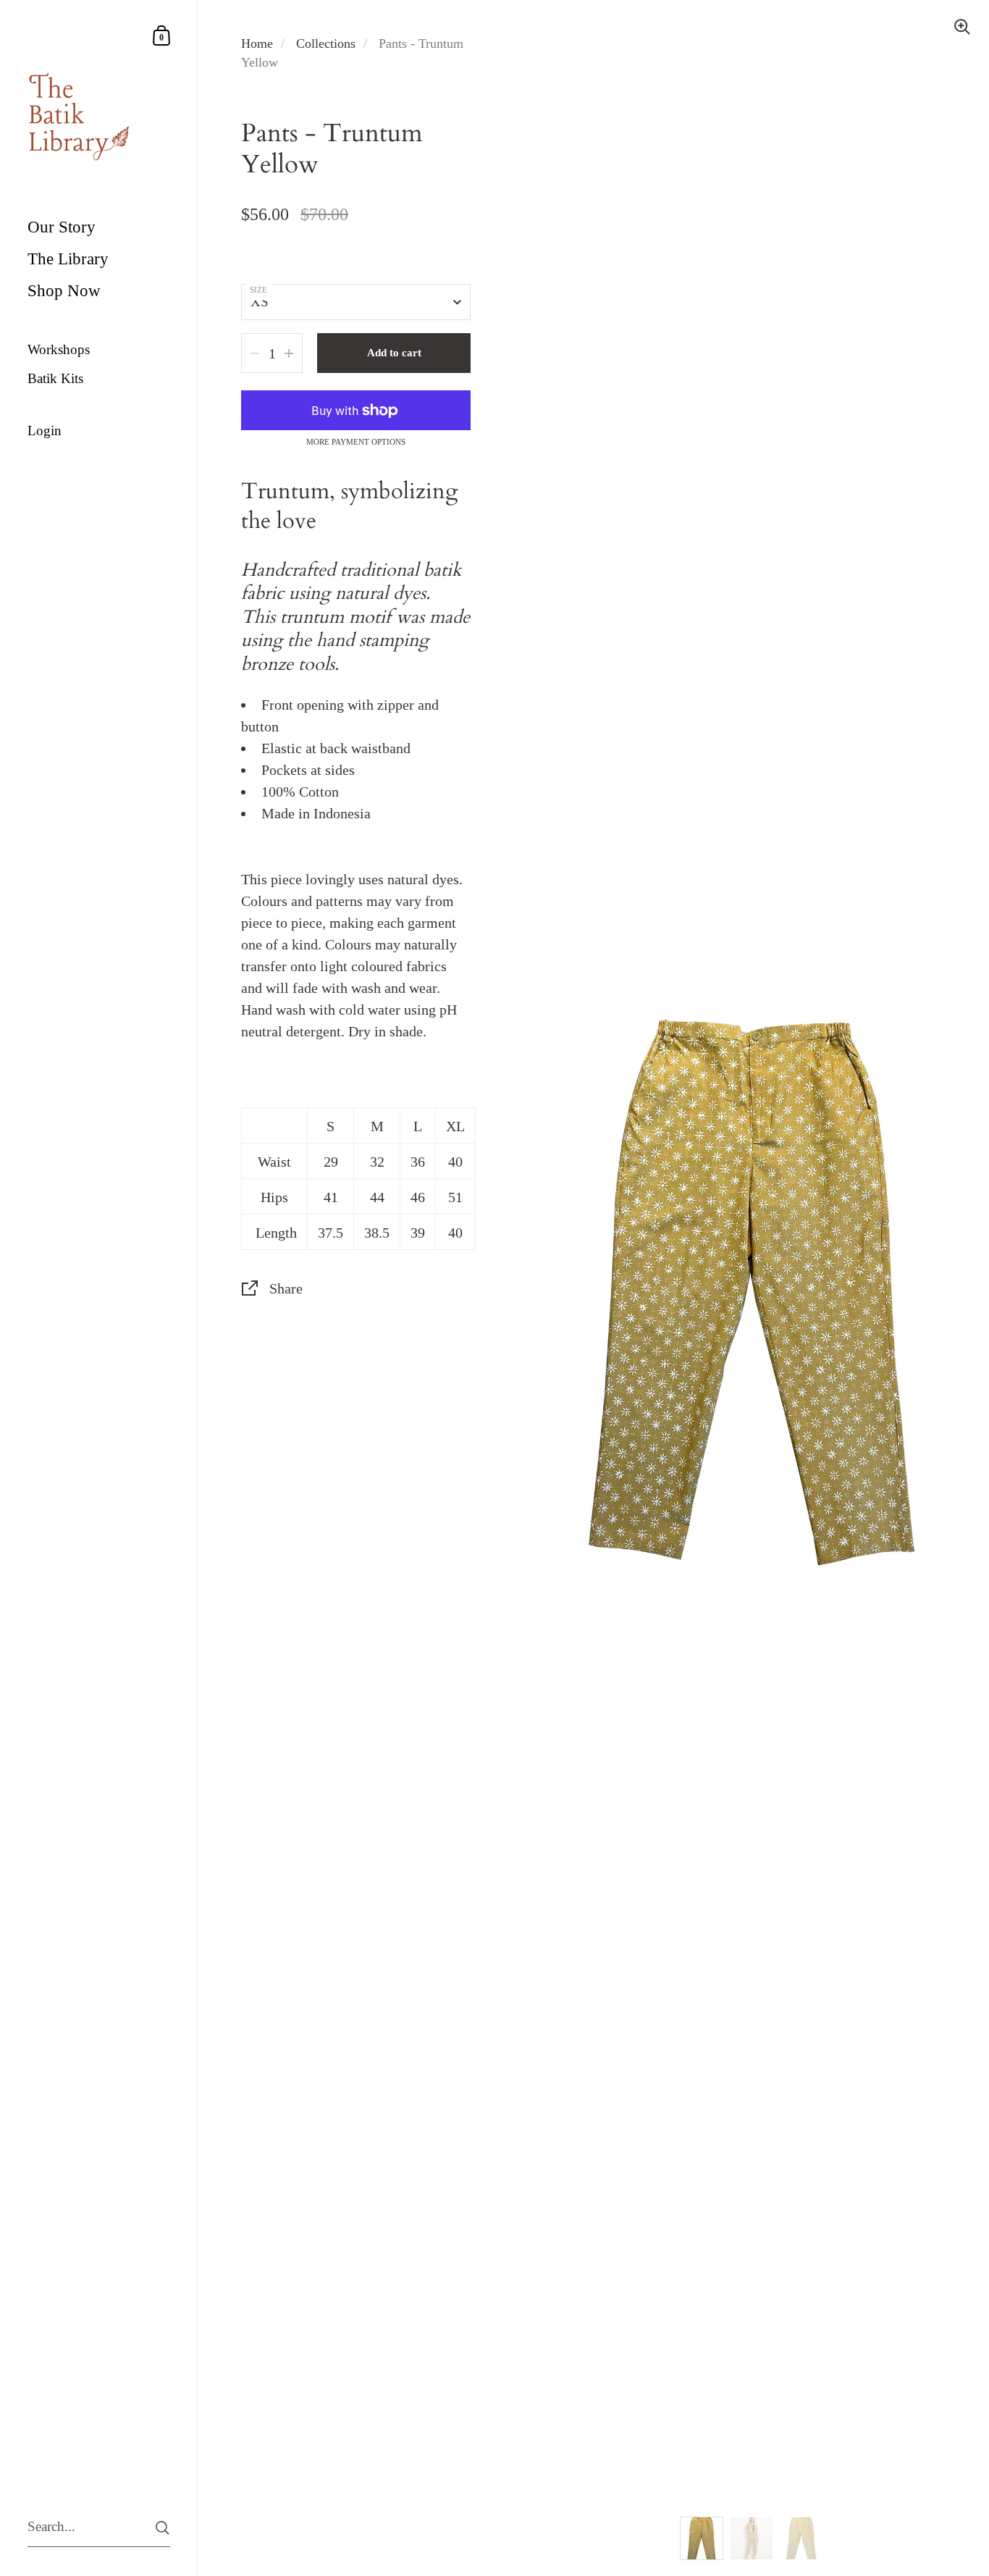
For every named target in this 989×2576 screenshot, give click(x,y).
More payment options (356, 442)
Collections (326, 43)
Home (257, 43)
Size (258, 290)
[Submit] (163, 2528)
